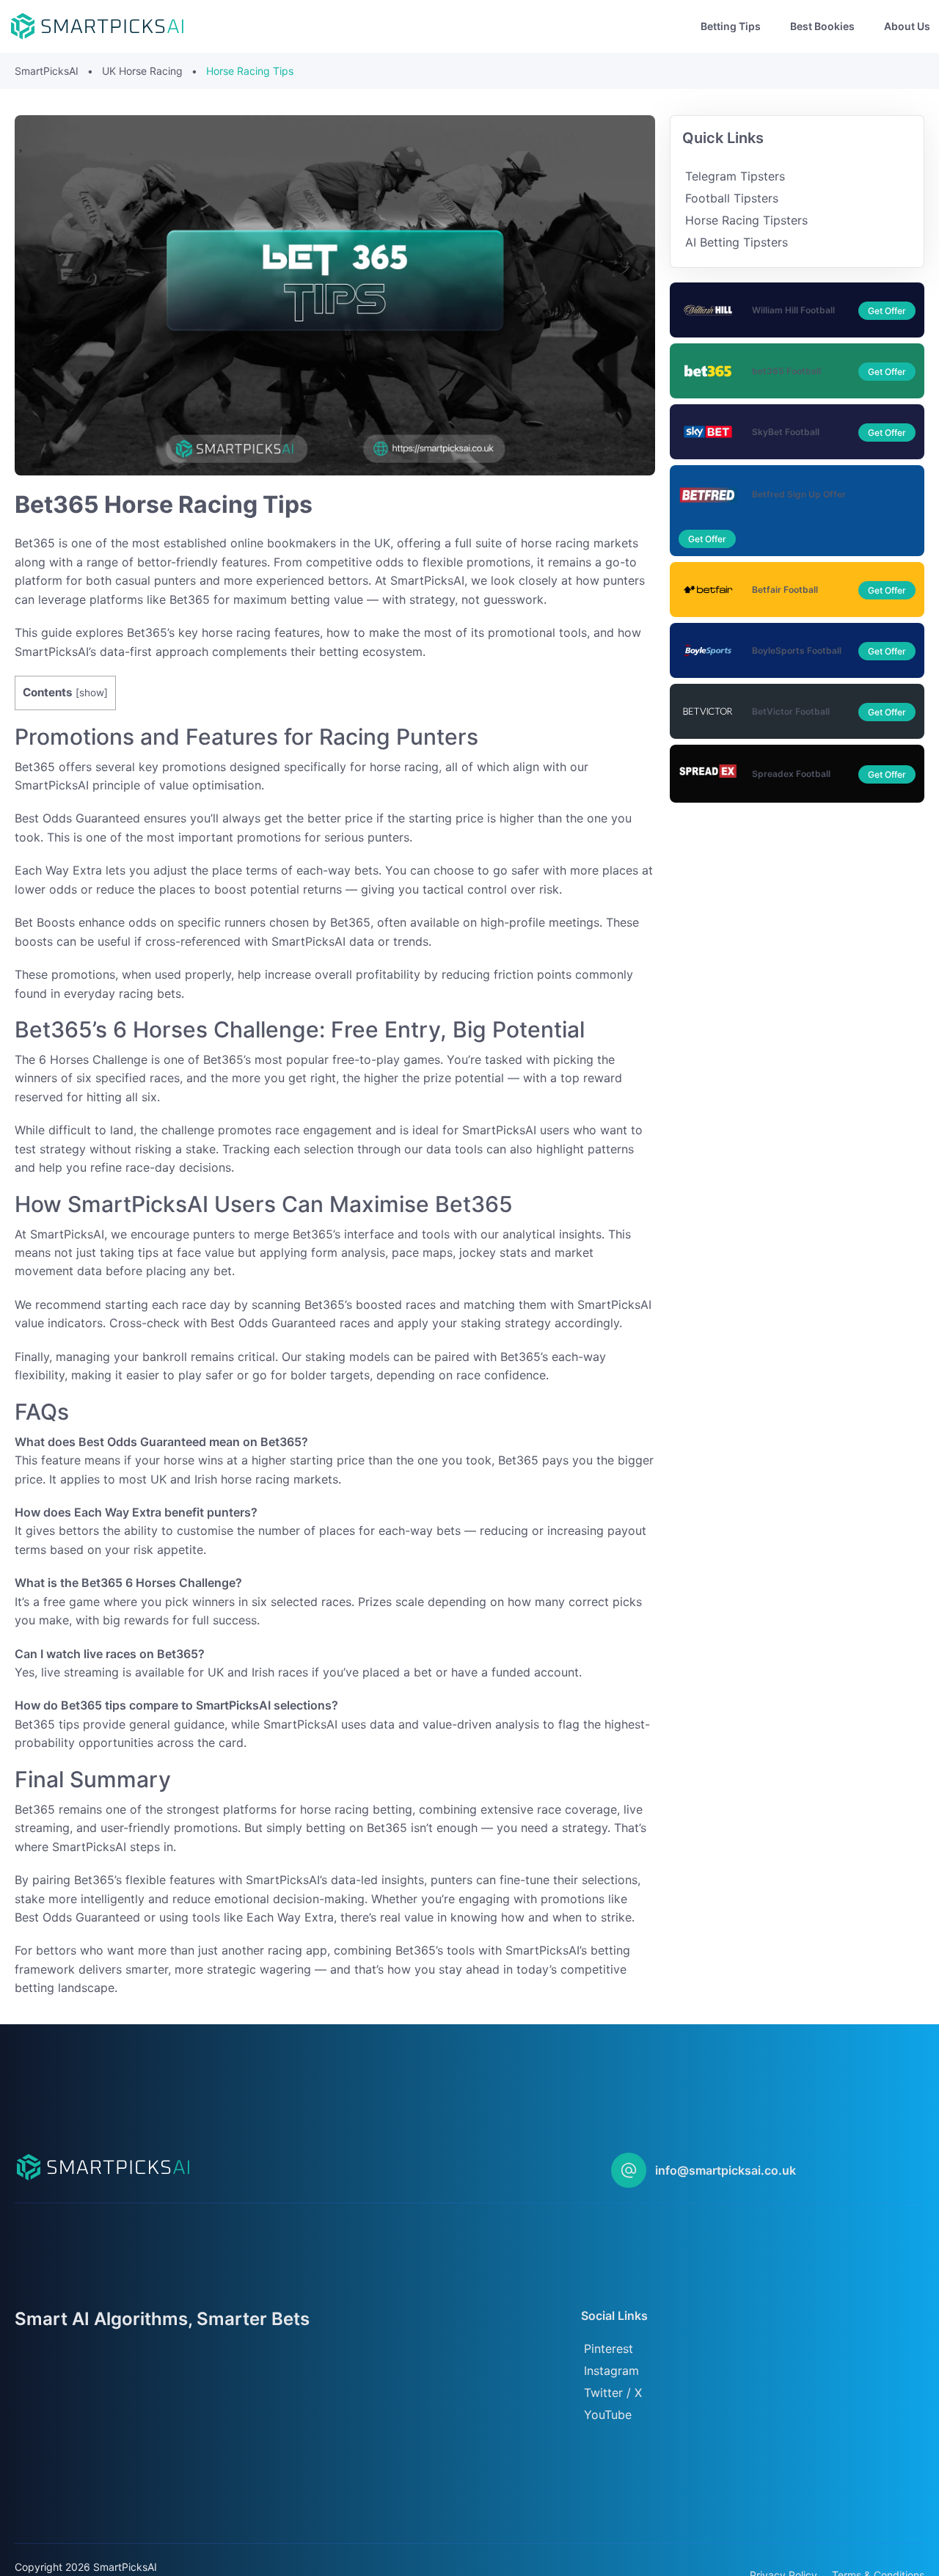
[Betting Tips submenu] (772, 26)
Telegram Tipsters (735, 176)
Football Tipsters (732, 198)
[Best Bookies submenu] (866, 26)
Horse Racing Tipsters (746, 220)
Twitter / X (613, 2393)
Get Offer (887, 311)
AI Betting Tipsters (737, 242)
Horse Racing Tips (250, 71)
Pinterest (609, 2349)
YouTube (608, 2415)
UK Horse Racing (142, 71)
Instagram (611, 2371)
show (92, 693)
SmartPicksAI (47, 71)
